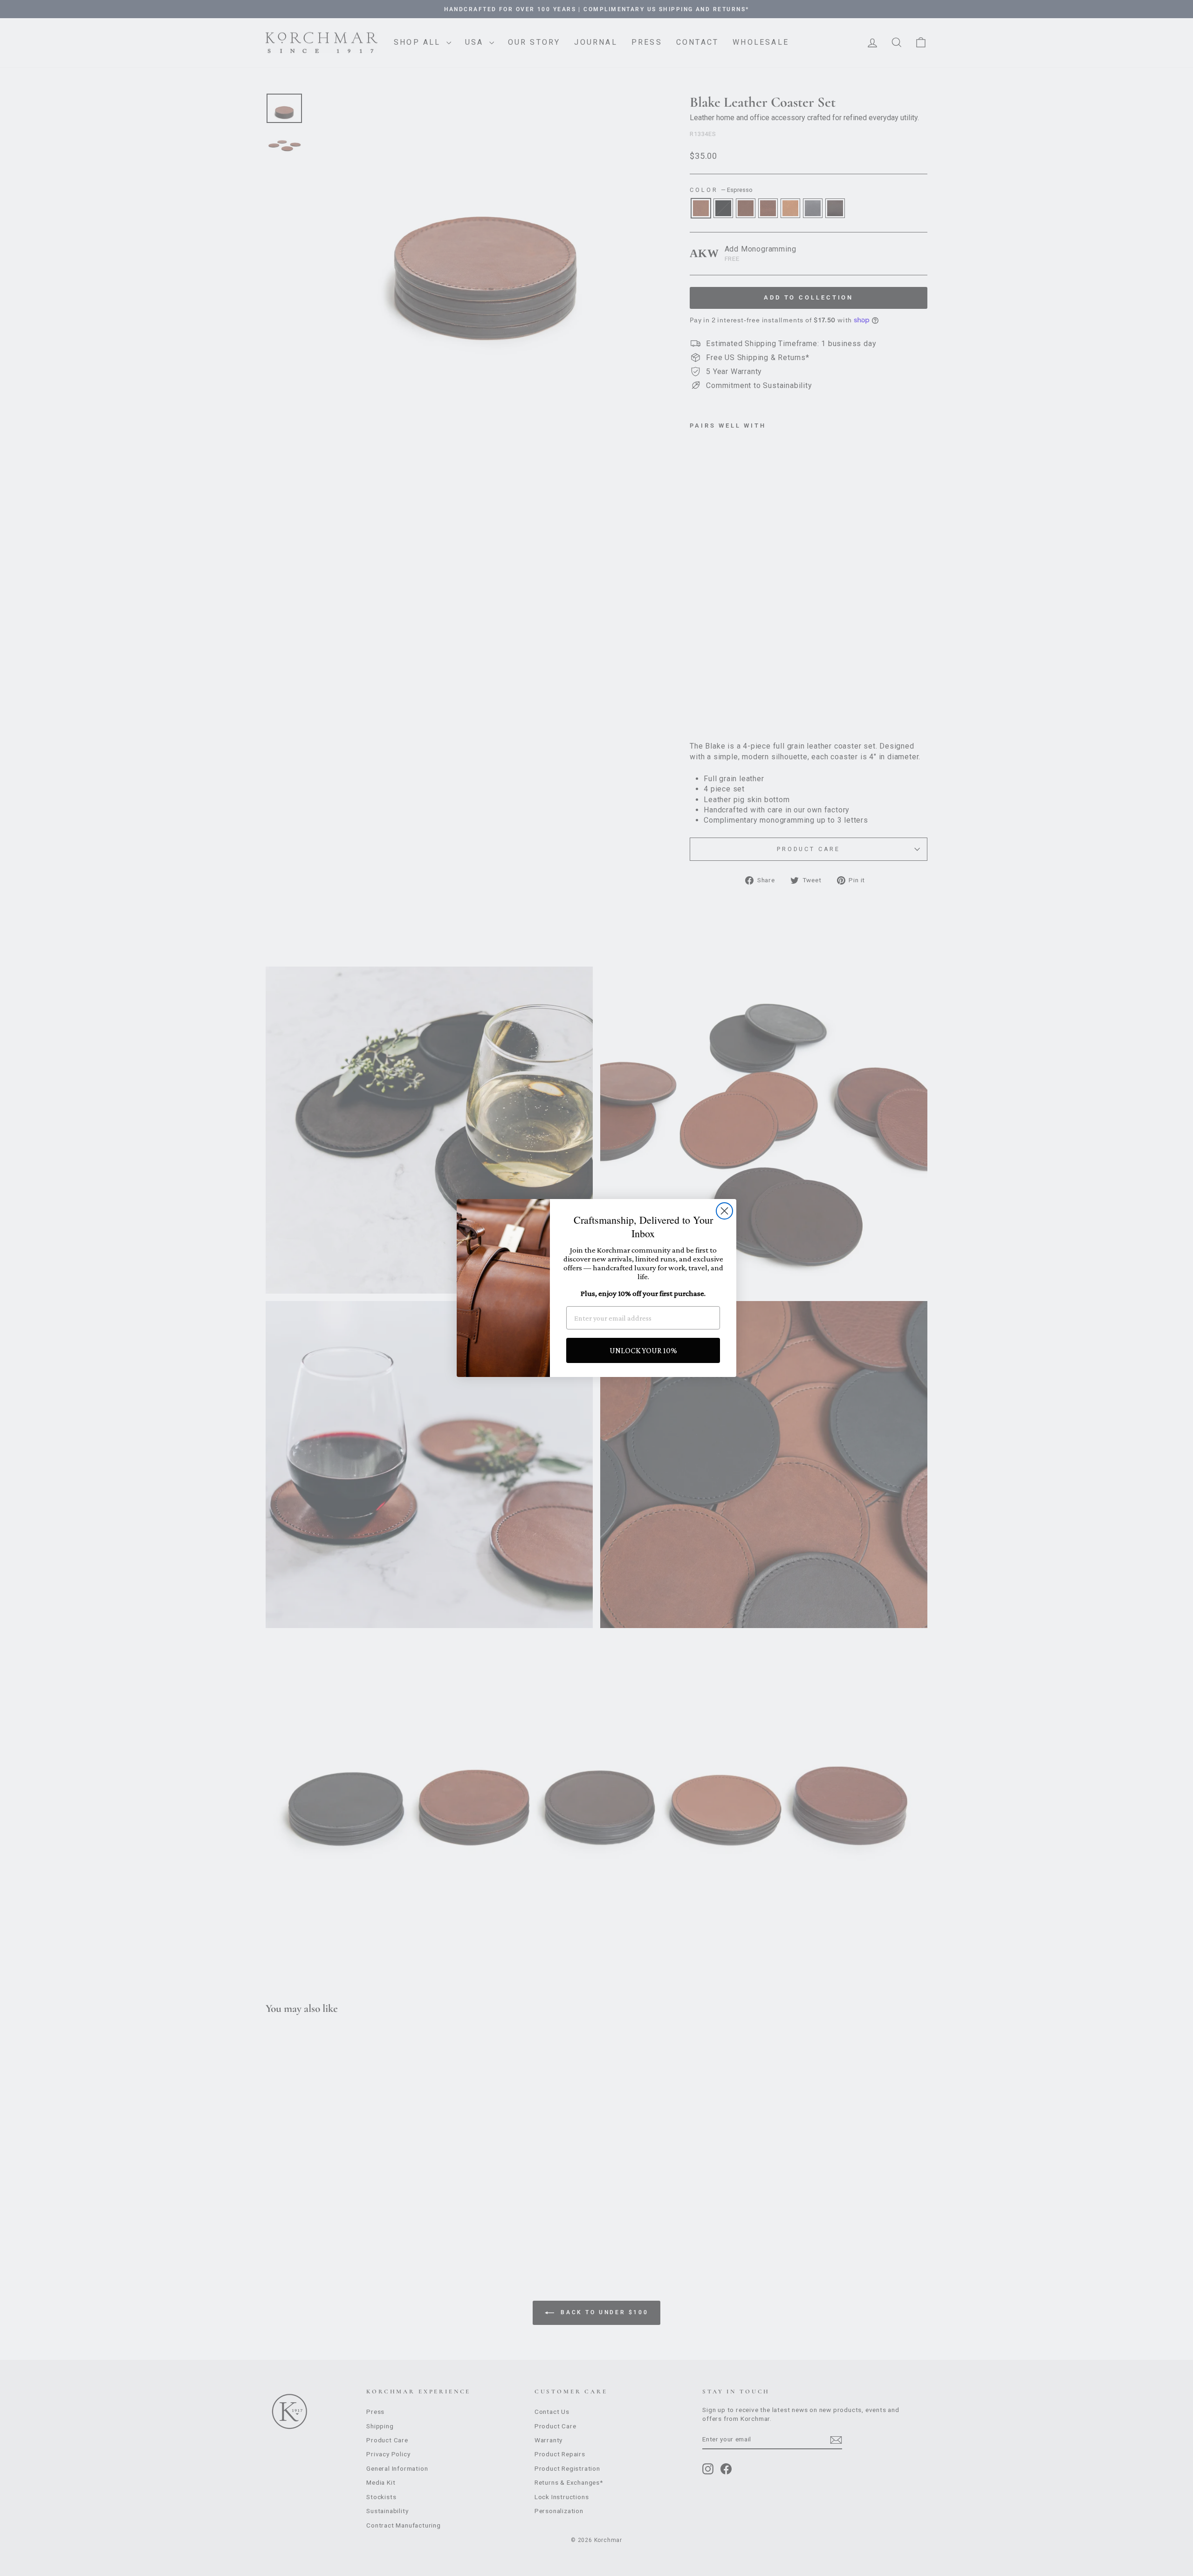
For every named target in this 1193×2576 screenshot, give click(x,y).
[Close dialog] (724, 1211)
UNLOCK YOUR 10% (643, 1350)
